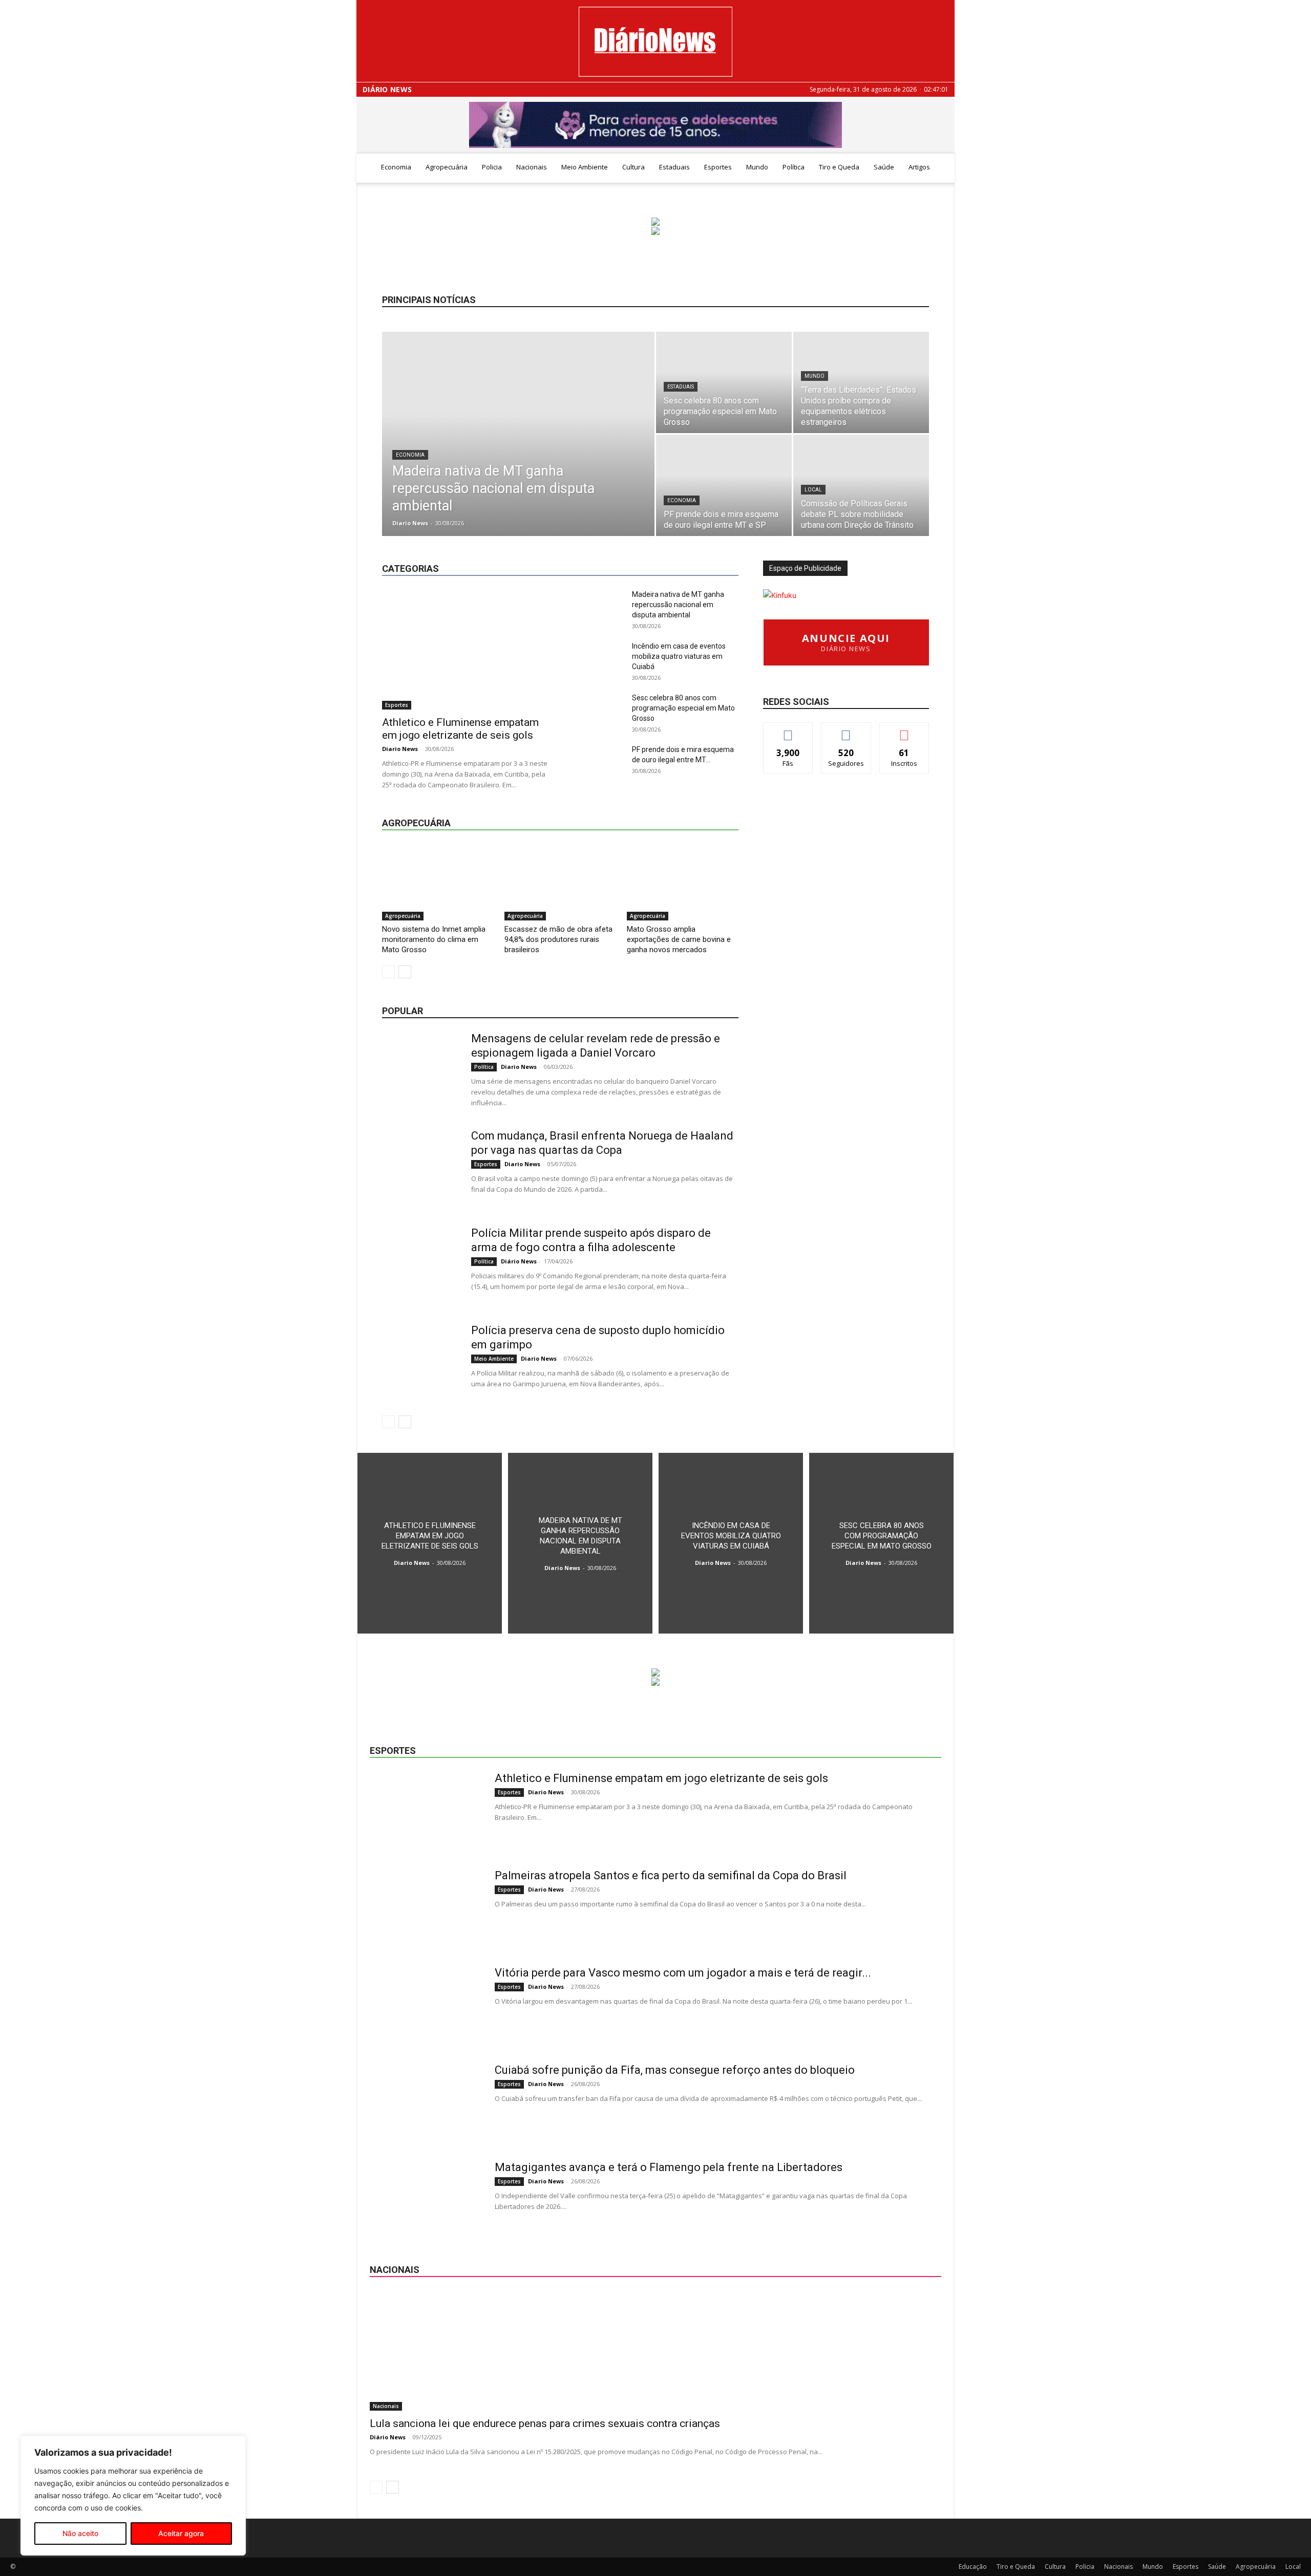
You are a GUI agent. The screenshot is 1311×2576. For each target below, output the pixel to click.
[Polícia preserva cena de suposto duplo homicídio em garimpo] (420, 1362)
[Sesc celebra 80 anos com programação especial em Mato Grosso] (724, 382)
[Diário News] (655, 42)
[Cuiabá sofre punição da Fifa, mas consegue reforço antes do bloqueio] (426, 2101)
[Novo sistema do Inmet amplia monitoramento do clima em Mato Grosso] (438, 882)
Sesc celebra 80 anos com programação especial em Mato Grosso (683, 708)
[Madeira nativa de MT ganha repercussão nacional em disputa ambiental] (518, 450)
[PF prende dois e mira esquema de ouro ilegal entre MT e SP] (724, 485)
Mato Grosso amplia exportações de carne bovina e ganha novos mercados (679, 939)
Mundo (757, 167)
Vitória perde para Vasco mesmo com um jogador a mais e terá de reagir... (683, 1973)
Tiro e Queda (839, 167)
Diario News (410, 523)
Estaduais (674, 167)
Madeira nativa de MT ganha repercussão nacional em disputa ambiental (678, 605)
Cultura (633, 167)
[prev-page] (388, 972)
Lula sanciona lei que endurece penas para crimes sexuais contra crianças (545, 2423)
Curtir (788, 730)
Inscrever (904, 730)
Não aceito (80, 2533)
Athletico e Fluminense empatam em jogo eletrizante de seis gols (460, 729)
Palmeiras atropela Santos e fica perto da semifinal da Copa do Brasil (671, 1875)
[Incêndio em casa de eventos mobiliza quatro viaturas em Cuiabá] (731, 1543)
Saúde (884, 167)
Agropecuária (447, 167)
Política (794, 167)
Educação (605, 543)
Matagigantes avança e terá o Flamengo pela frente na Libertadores (669, 2167)
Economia (396, 167)
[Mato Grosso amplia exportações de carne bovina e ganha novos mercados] (683, 882)
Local (813, 490)
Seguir (846, 730)
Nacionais (532, 167)
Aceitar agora (181, 2533)
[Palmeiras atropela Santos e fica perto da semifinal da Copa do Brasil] (426, 1907)
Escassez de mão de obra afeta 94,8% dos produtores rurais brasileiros (558, 939)
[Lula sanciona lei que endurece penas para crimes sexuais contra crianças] (655, 2350)
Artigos (919, 167)
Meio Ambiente (585, 167)
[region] (133, 2496)
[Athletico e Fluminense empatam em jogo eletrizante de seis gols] (465, 649)
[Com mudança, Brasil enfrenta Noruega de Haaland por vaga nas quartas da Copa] (420, 1167)
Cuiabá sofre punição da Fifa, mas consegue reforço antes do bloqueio (675, 2070)
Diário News (387, 90)
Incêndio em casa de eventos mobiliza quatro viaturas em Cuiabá (679, 656)
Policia (492, 167)
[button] (942, 168)
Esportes (718, 167)
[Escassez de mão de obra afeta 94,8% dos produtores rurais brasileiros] (560, 882)
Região (694, 551)
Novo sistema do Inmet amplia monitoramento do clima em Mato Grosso (434, 939)
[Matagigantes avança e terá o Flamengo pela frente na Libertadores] (426, 2199)
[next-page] (405, 972)
